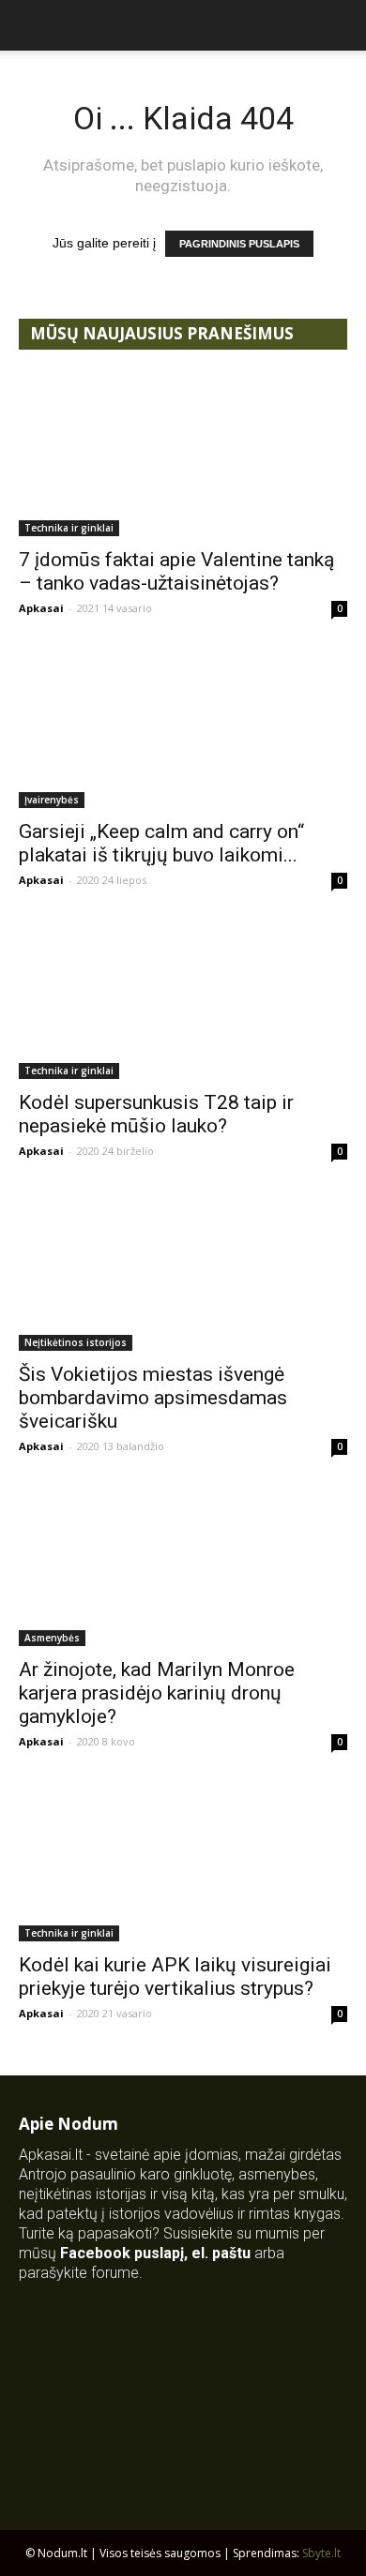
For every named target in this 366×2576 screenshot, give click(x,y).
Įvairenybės (52, 800)
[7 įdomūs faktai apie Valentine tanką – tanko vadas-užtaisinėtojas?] (183, 455)
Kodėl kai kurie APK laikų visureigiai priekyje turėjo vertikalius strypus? (175, 1977)
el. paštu (221, 2253)
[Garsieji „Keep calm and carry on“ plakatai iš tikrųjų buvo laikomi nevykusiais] (183, 727)
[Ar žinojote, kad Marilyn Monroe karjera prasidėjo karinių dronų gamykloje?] (183, 1565)
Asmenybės (52, 1638)
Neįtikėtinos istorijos (76, 1342)
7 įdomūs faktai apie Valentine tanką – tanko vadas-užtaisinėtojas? (176, 571)
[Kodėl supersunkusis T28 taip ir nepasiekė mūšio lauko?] (183, 999)
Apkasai (41, 608)
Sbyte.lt (321, 2553)
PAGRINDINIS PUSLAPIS (239, 244)
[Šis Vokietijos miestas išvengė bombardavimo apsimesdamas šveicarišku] (183, 1270)
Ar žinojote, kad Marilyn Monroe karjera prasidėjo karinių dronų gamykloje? (157, 1693)
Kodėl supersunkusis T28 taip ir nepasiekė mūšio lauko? (156, 1114)
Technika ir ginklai (69, 528)
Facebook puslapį (122, 2253)
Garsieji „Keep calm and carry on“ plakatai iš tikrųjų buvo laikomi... (161, 843)
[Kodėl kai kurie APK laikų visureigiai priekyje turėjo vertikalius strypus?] (183, 1860)
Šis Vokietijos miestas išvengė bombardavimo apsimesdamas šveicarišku (153, 1398)
